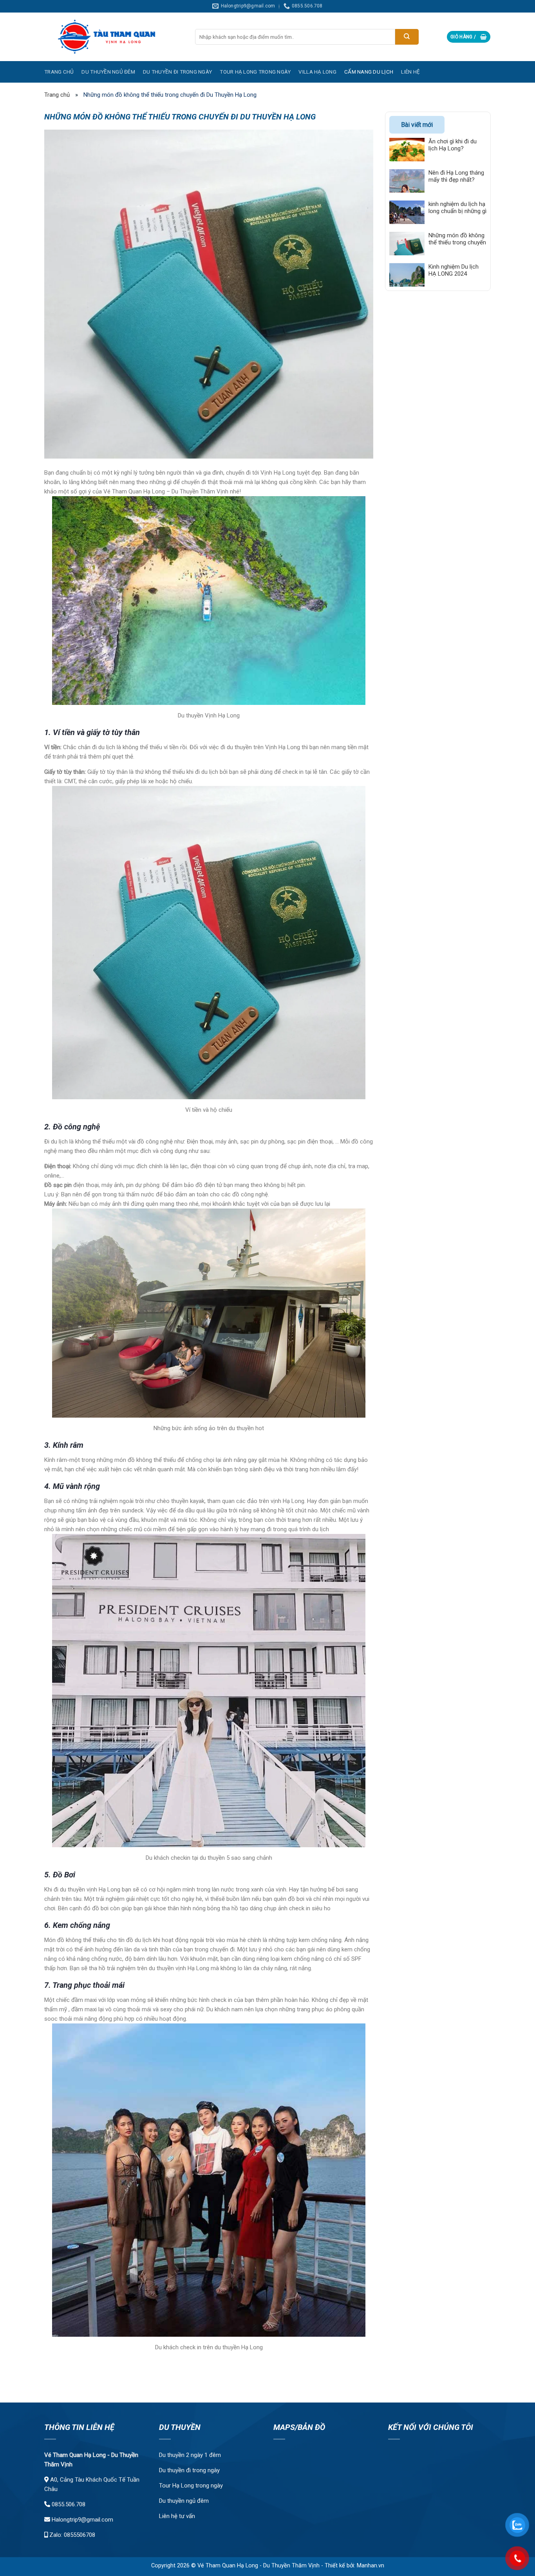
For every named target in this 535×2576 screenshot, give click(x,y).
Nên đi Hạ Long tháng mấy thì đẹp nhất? (456, 176)
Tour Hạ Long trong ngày (191, 2486)
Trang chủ (57, 95)
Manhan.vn (371, 2566)
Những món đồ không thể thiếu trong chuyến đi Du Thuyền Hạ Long (457, 239)
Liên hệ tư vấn (177, 2516)
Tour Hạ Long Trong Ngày (255, 72)
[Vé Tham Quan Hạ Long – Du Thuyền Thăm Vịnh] (114, 37)
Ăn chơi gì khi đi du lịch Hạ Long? (453, 145)
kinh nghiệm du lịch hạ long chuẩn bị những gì (457, 207)
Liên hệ (410, 72)
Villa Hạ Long (317, 72)
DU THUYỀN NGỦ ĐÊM (108, 72)
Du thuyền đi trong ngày (177, 72)
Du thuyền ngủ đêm (184, 2501)
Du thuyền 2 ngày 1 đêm (190, 2455)
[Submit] (407, 37)
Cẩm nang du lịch (369, 72)
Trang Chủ (59, 72)
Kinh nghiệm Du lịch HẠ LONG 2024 (454, 270)
